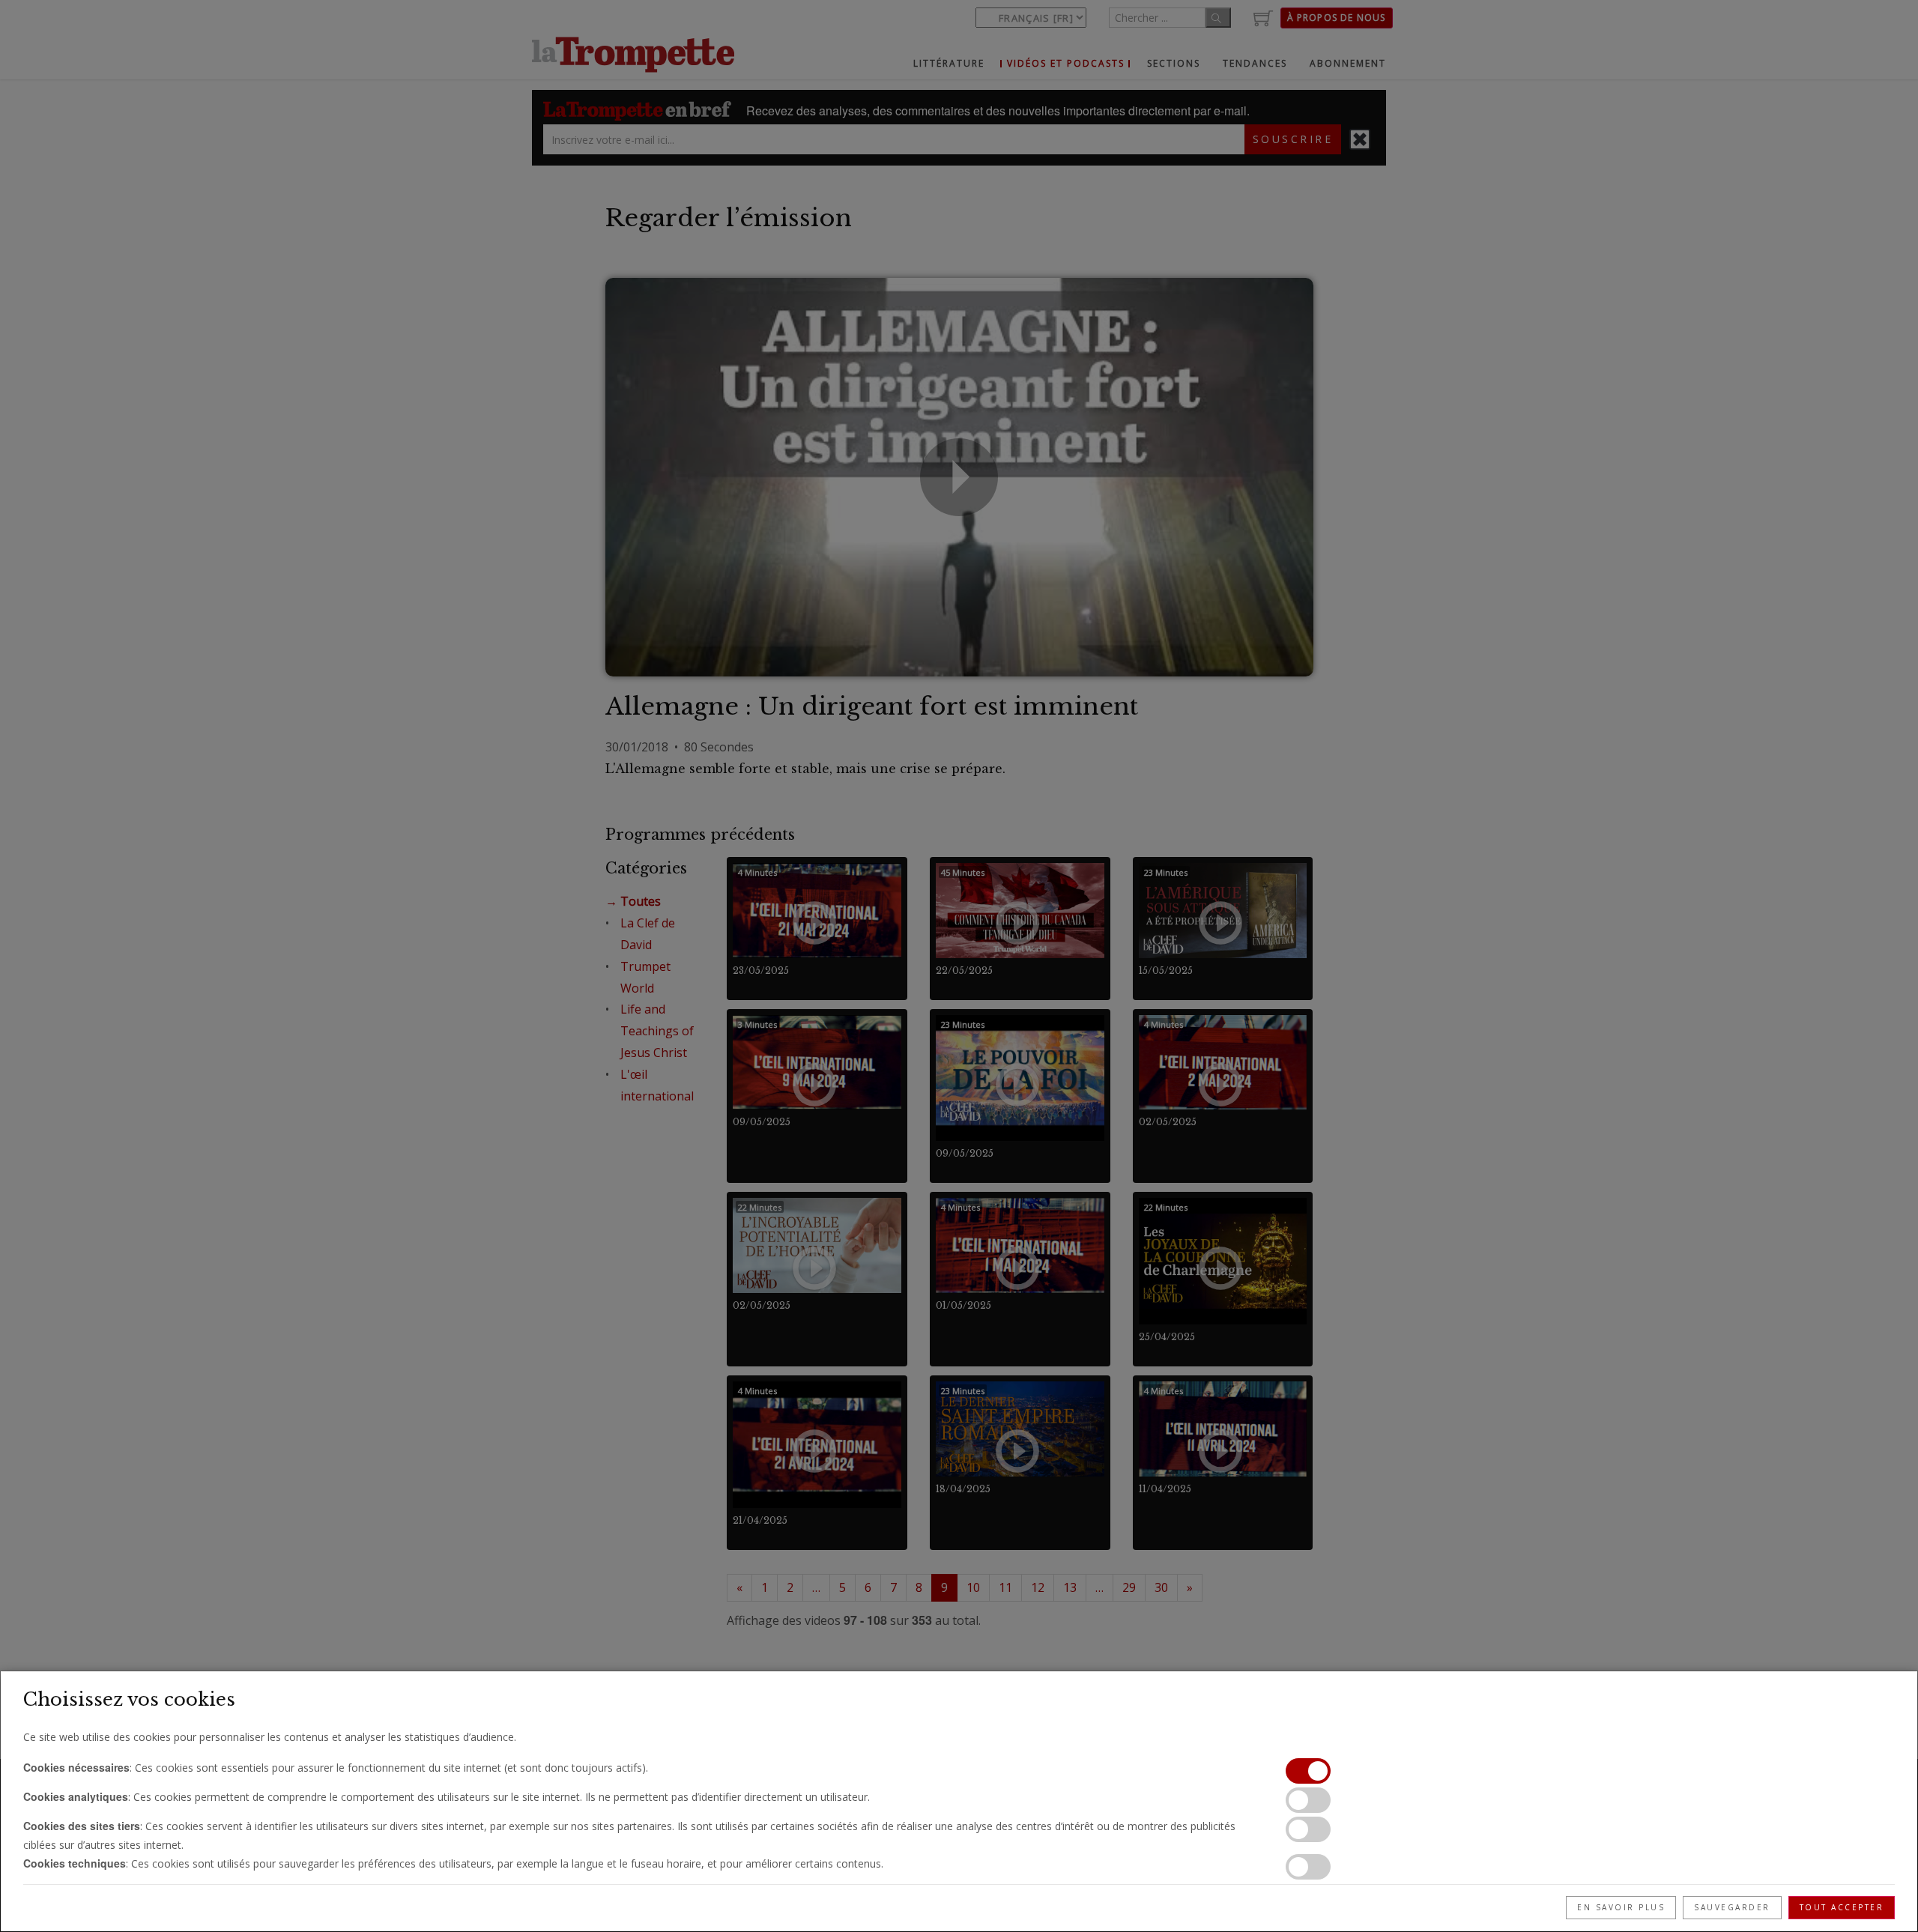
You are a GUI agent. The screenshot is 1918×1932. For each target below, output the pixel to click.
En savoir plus (1621, 1907)
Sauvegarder (1732, 1907)
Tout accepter (1842, 1907)
